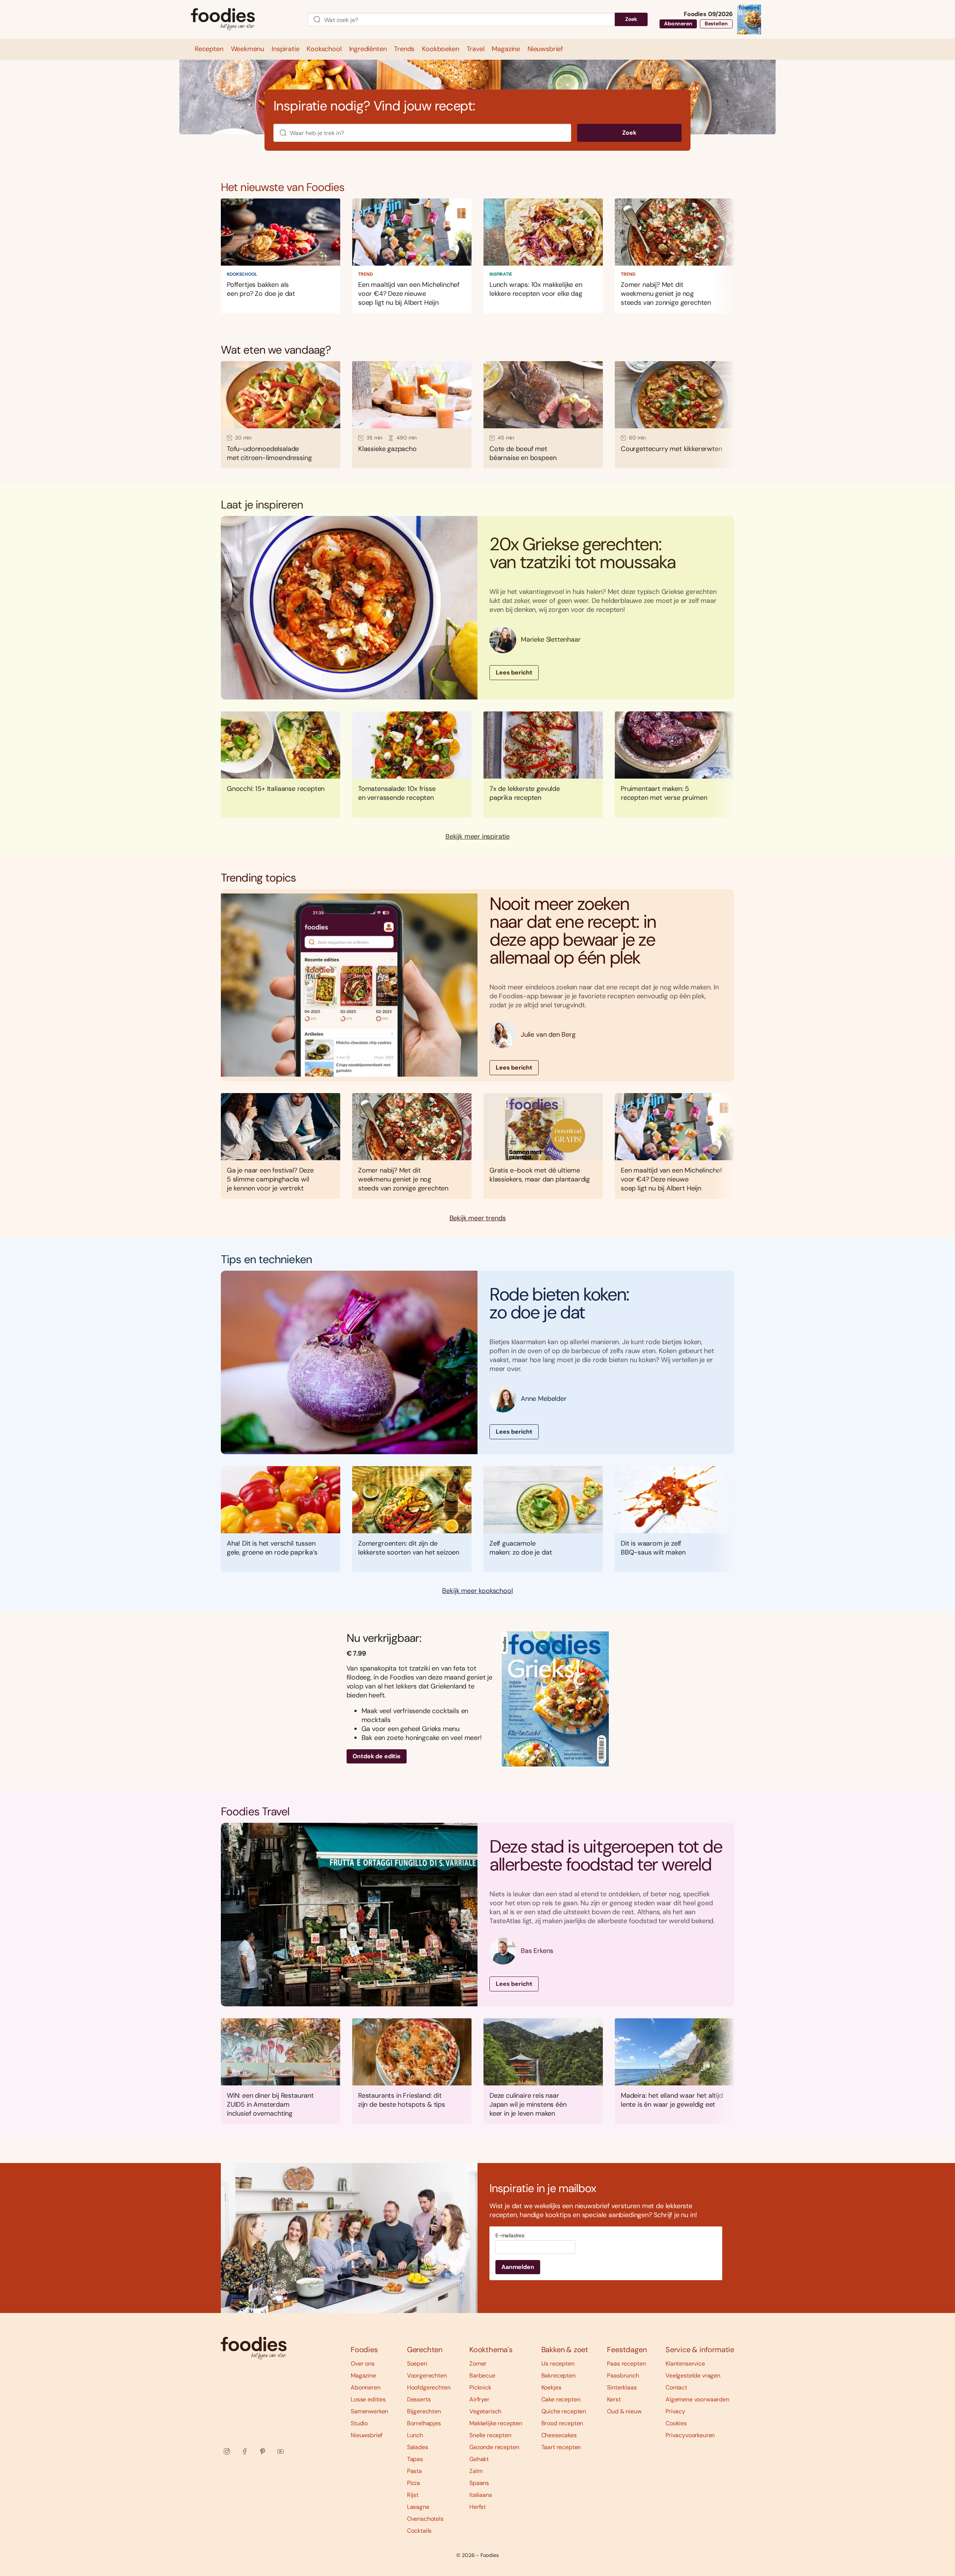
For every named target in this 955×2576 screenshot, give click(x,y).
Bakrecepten (558, 2375)
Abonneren (678, 24)
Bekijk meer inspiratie (477, 837)
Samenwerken (369, 2411)
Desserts (419, 2399)
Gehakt (479, 2459)
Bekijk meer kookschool (477, 1591)
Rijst (413, 2495)
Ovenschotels (425, 2519)
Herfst (477, 2507)
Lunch (415, 2435)
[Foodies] (243, 20)
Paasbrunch (623, 2375)
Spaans (479, 2483)
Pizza (414, 2483)
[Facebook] (245, 2451)
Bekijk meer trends (478, 1218)
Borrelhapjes (424, 2423)
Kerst (614, 2399)
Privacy (675, 2411)
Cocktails (419, 2531)
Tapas (415, 2459)
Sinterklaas (622, 2387)
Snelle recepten (490, 2435)
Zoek (631, 19)
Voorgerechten (427, 2375)
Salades (418, 2447)
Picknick (480, 2387)
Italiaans (481, 2495)
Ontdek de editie (377, 1756)
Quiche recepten (564, 2411)
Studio (359, 2423)
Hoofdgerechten (429, 2387)
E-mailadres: (510, 2236)
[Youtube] (281, 2451)
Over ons (363, 2364)
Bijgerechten (424, 2411)
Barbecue (482, 2375)
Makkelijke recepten (496, 2423)
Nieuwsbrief (367, 2435)
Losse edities (368, 2399)
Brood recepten (562, 2423)
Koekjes (551, 2387)
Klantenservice (685, 2364)
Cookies (676, 2423)
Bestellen (716, 24)
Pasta (414, 2471)
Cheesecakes (559, 2435)
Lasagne (418, 2507)
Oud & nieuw (624, 2411)
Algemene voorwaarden (697, 2399)
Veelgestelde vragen (693, 2375)
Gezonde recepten (494, 2447)
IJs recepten (558, 2364)
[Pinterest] (263, 2451)
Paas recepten (626, 2364)
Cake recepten (561, 2399)
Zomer (478, 2364)
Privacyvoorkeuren (690, 2435)
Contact (676, 2387)
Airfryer (479, 2399)
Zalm (476, 2471)
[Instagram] (227, 2451)
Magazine (363, 2375)
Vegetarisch (485, 2411)
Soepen (417, 2364)
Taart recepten (561, 2447)
